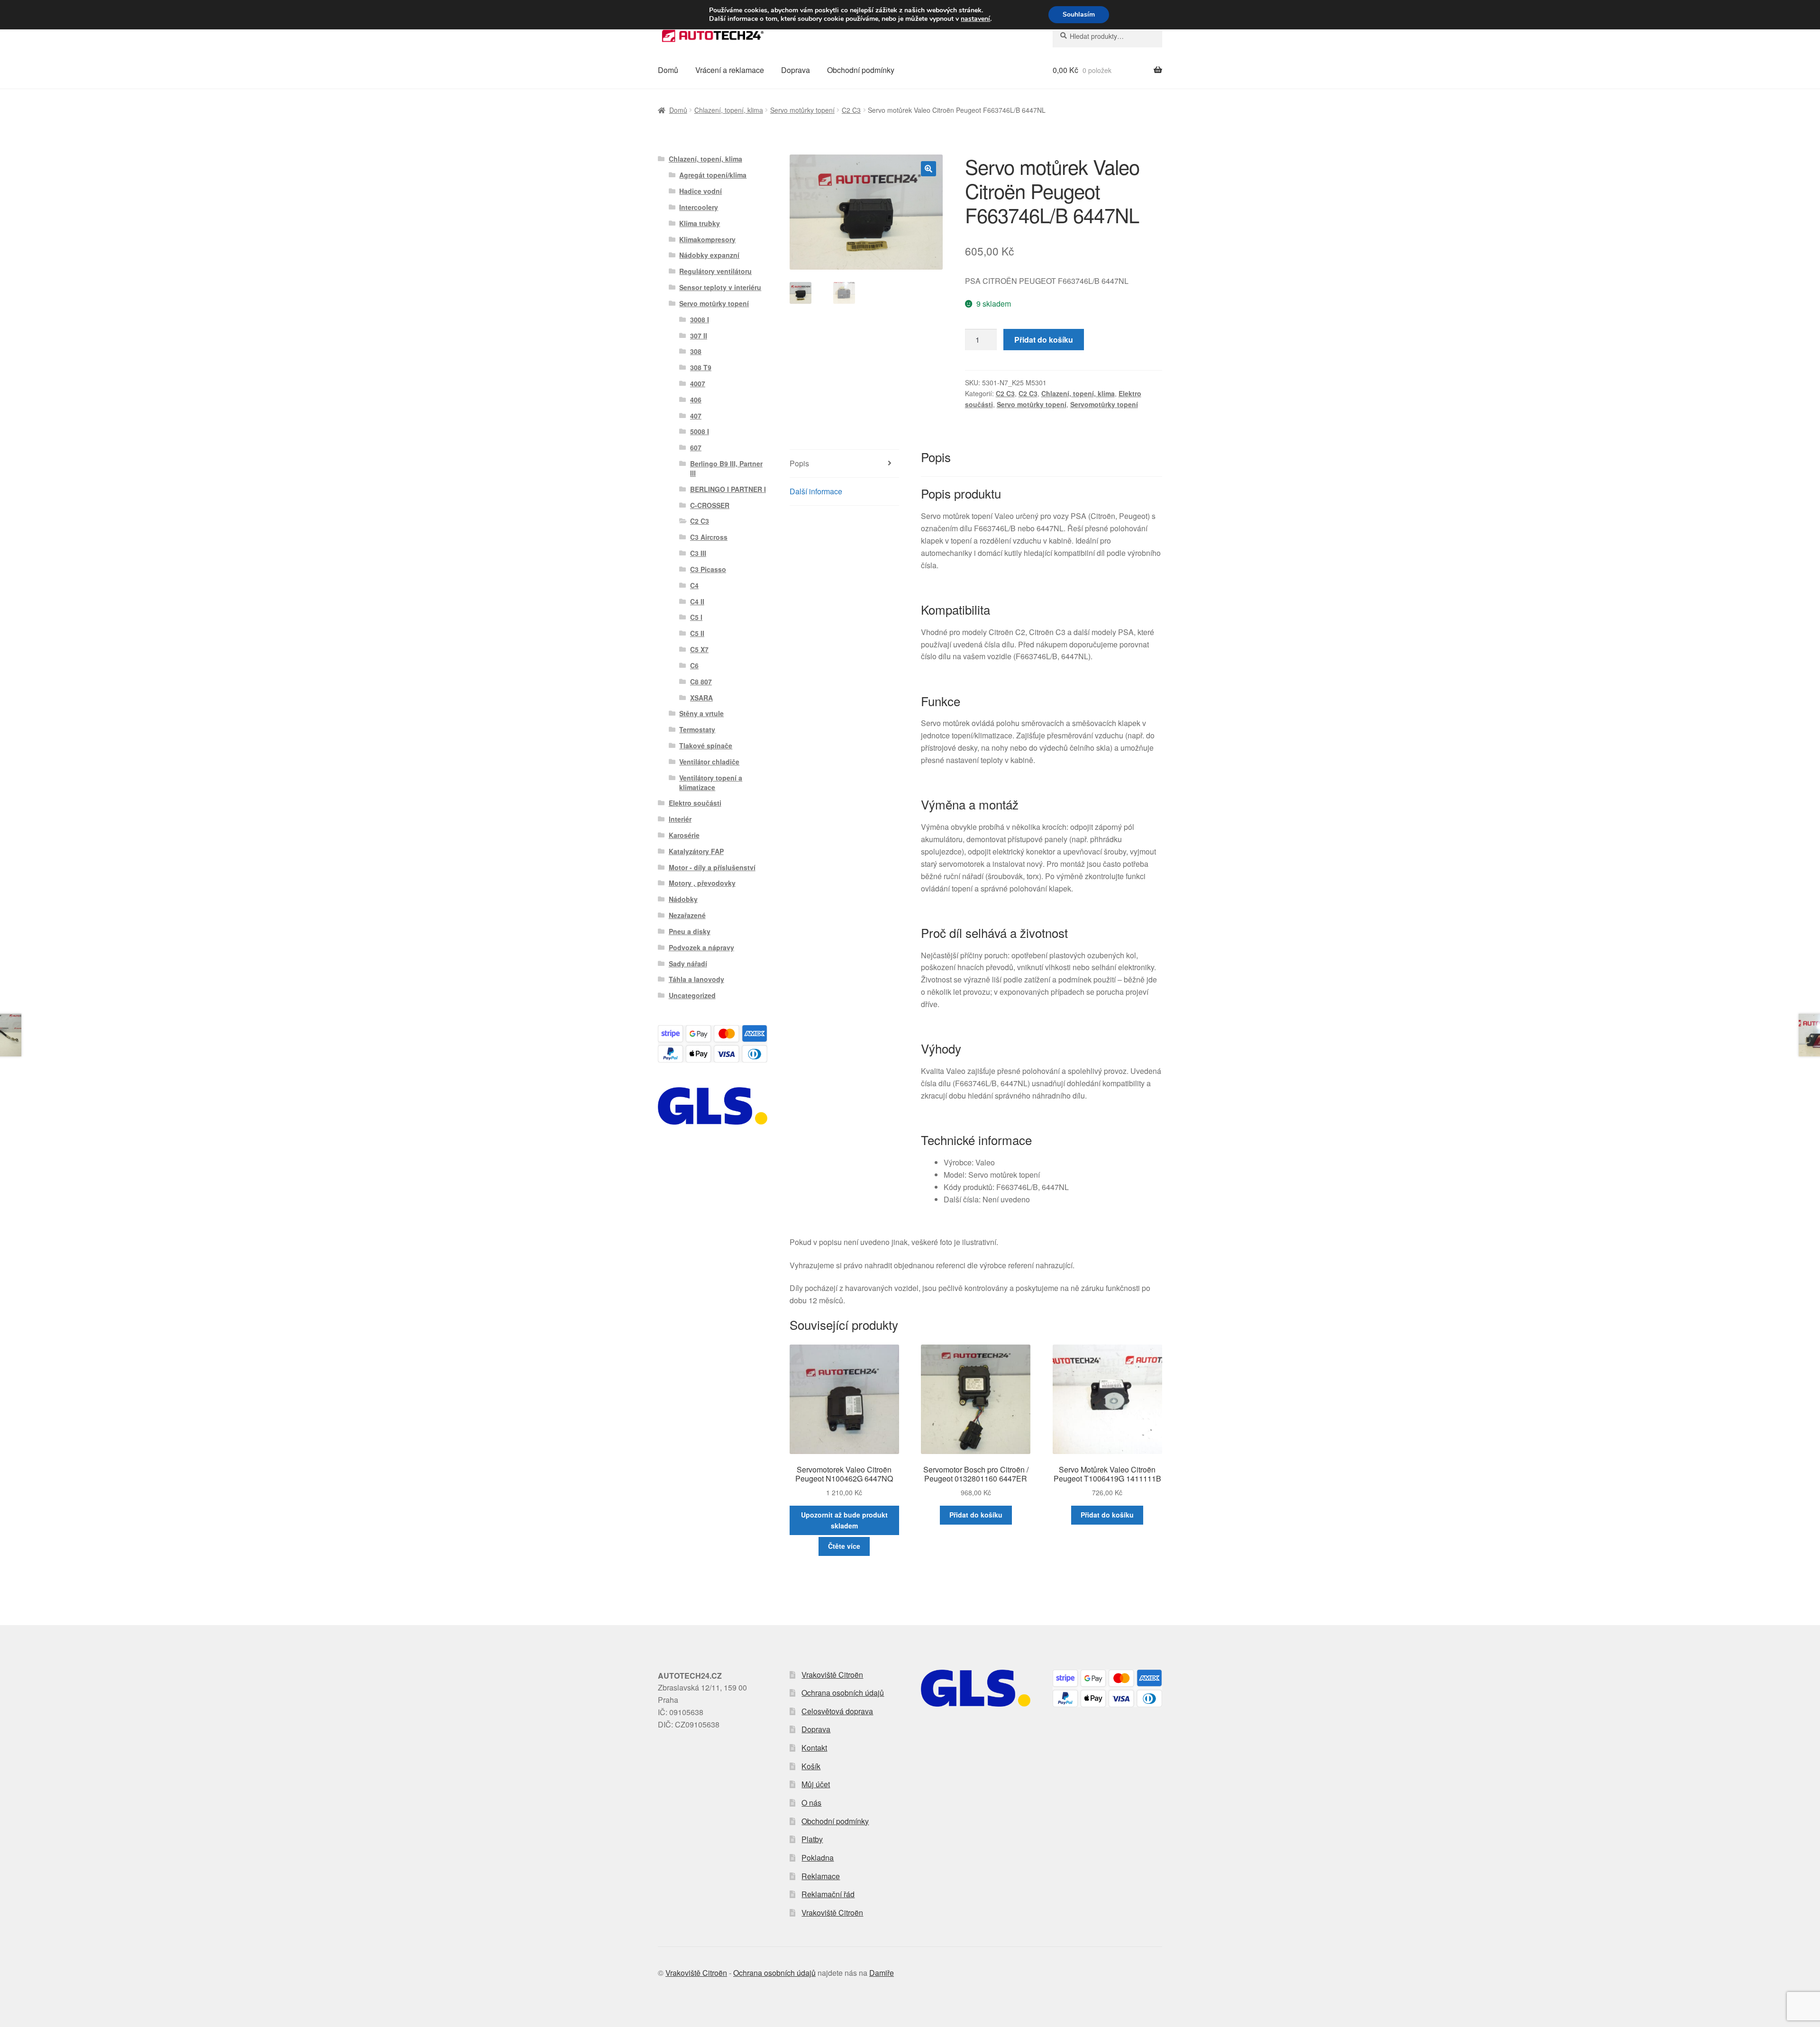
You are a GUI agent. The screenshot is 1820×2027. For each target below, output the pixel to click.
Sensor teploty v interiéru (720, 287)
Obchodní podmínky (861, 70)
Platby (812, 1839)
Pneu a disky (690, 931)
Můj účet (816, 1784)
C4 (694, 585)
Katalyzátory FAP (696, 851)
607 (696, 447)
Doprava (796, 70)
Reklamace (821, 1876)
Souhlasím (1079, 14)
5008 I (700, 431)
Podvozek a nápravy (701, 947)
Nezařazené (687, 915)
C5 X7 (699, 649)
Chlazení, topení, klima (729, 110)
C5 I (696, 617)
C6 (694, 665)
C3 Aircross (709, 537)
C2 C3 (851, 110)
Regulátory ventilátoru (715, 271)
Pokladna (818, 1858)
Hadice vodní (701, 191)
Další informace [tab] (816, 491)
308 (696, 351)
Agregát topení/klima (713, 175)
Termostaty (697, 729)
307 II (699, 336)
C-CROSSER (710, 505)
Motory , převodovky (702, 883)
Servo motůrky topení (802, 110)
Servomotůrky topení (1104, 404)
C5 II (697, 633)
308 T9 (701, 367)
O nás (811, 1803)
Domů (668, 70)
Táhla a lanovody (696, 979)
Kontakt (814, 1748)
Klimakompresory (707, 239)
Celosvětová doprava (837, 1711)
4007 (698, 383)
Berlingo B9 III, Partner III (726, 468)
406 (696, 400)
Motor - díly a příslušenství (712, 867)
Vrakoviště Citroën (832, 1675)
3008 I (700, 319)
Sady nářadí (688, 964)
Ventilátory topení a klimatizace (711, 782)
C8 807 (701, 682)
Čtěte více (844, 1546)
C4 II (697, 601)
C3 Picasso (708, 569)
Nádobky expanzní (709, 255)
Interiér (680, 819)
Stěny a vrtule (701, 713)
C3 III (698, 553)
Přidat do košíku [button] (976, 1515)
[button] (928, 169)
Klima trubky (700, 223)
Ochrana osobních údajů (843, 1693)
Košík (811, 1766)
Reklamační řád (828, 1894)
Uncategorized (692, 995)
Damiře (882, 1973)
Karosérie (684, 835)
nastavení (975, 19)
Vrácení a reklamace (730, 70)
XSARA (701, 698)
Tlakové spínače (706, 745)
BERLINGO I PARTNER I (728, 489)
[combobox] (1107, 36)
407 (696, 416)
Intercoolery (699, 207)
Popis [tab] (799, 463)
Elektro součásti (695, 803)
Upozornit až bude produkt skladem (844, 1520)
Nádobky (683, 899)
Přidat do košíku (1044, 340)
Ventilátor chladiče (709, 762)
